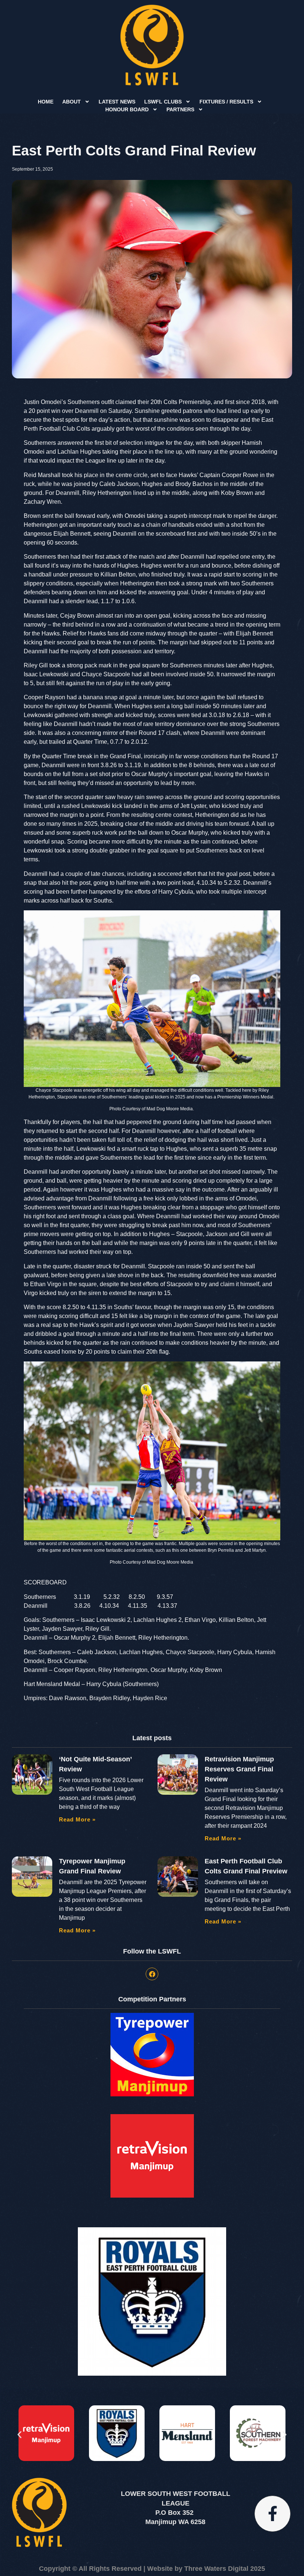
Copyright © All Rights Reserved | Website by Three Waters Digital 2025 (152, 2569)
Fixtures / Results (226, 102)
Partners (180, 109)
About (72, 102)
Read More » (77, 1819)
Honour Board (127, 109)
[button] (19, 2434)
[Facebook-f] (272, 2514)
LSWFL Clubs (163, 102)
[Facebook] (152, 1974)
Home (46, 102)
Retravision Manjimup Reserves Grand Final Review (239, 1769)
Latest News (117, 102)
